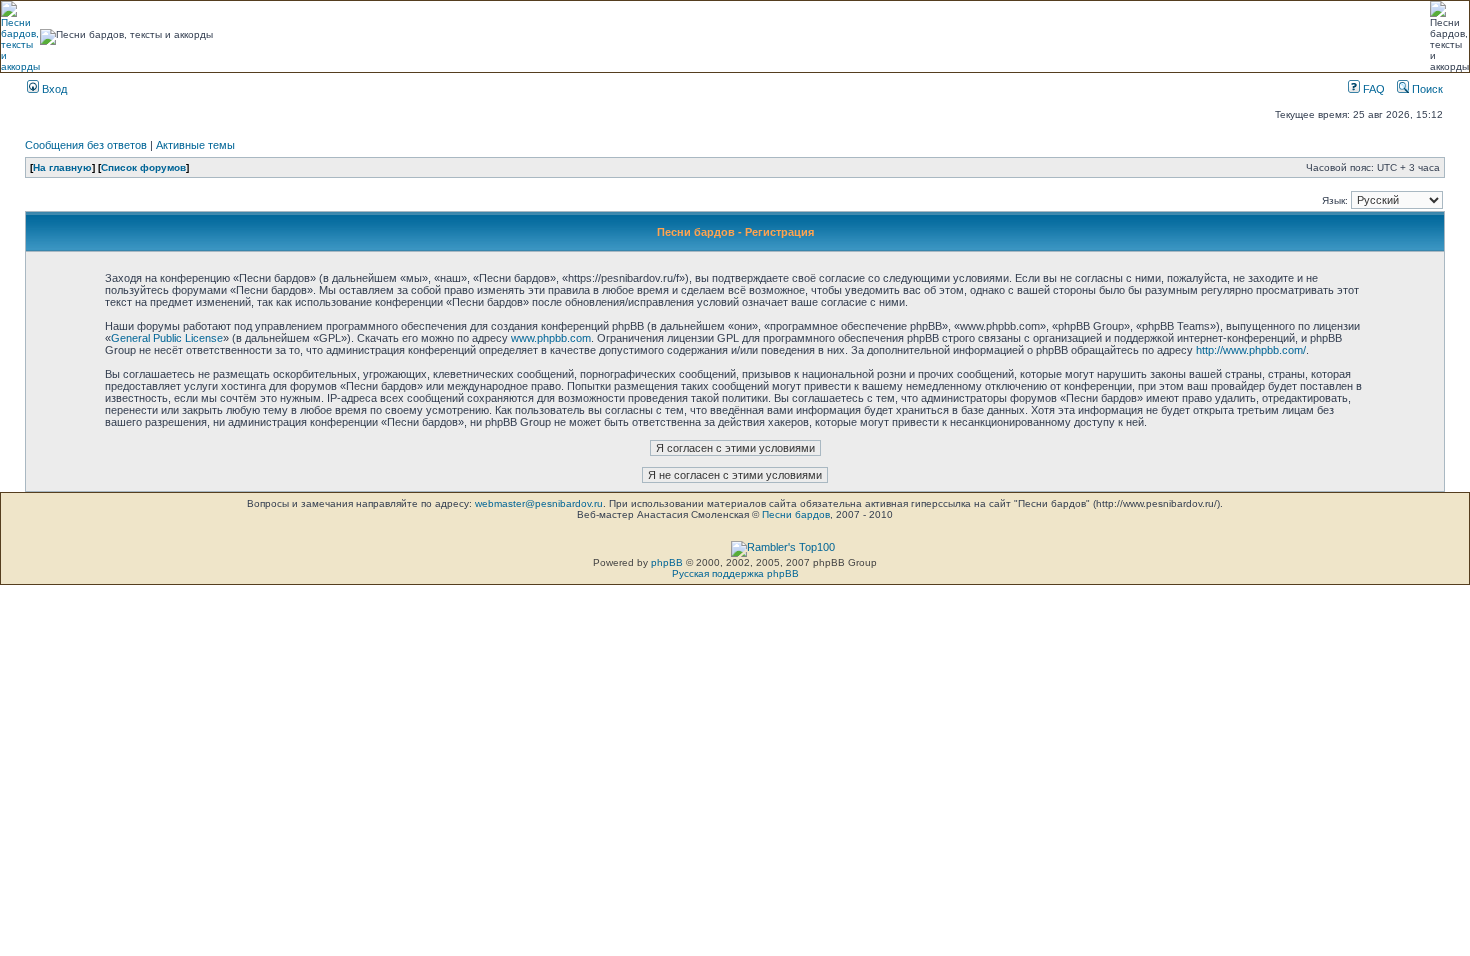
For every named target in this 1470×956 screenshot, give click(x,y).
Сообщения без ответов (86, 145)
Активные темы (195, 145)
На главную (62, 167)
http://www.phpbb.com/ (1251, 350)
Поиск (1426, 89)
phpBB (667, 562)
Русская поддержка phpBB (735, 573)
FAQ (1372, 89)
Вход (53, 89)
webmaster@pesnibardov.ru (539, 503)
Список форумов (143, 167)
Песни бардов (796, 514)
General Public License (167, 338)
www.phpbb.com (551, 338)
